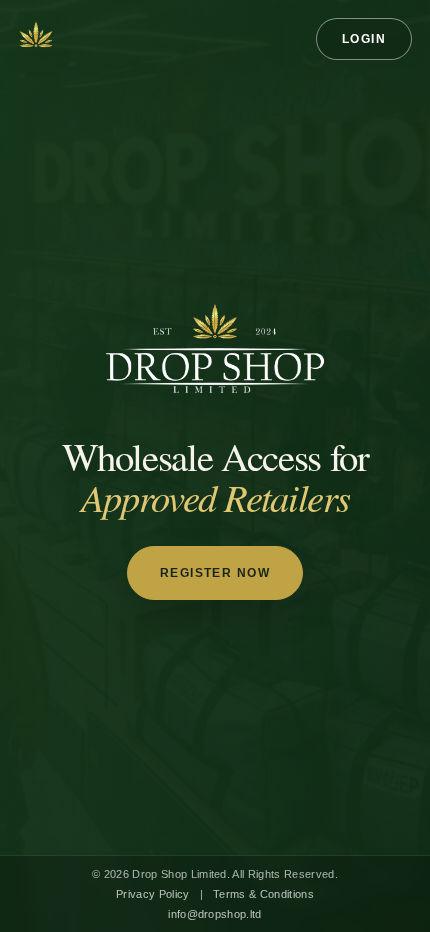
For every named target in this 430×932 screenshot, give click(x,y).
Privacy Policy (153, 894)
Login (364, 39)
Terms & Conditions (263, 894)
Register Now (215, 573)
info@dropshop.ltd (215, 914)
